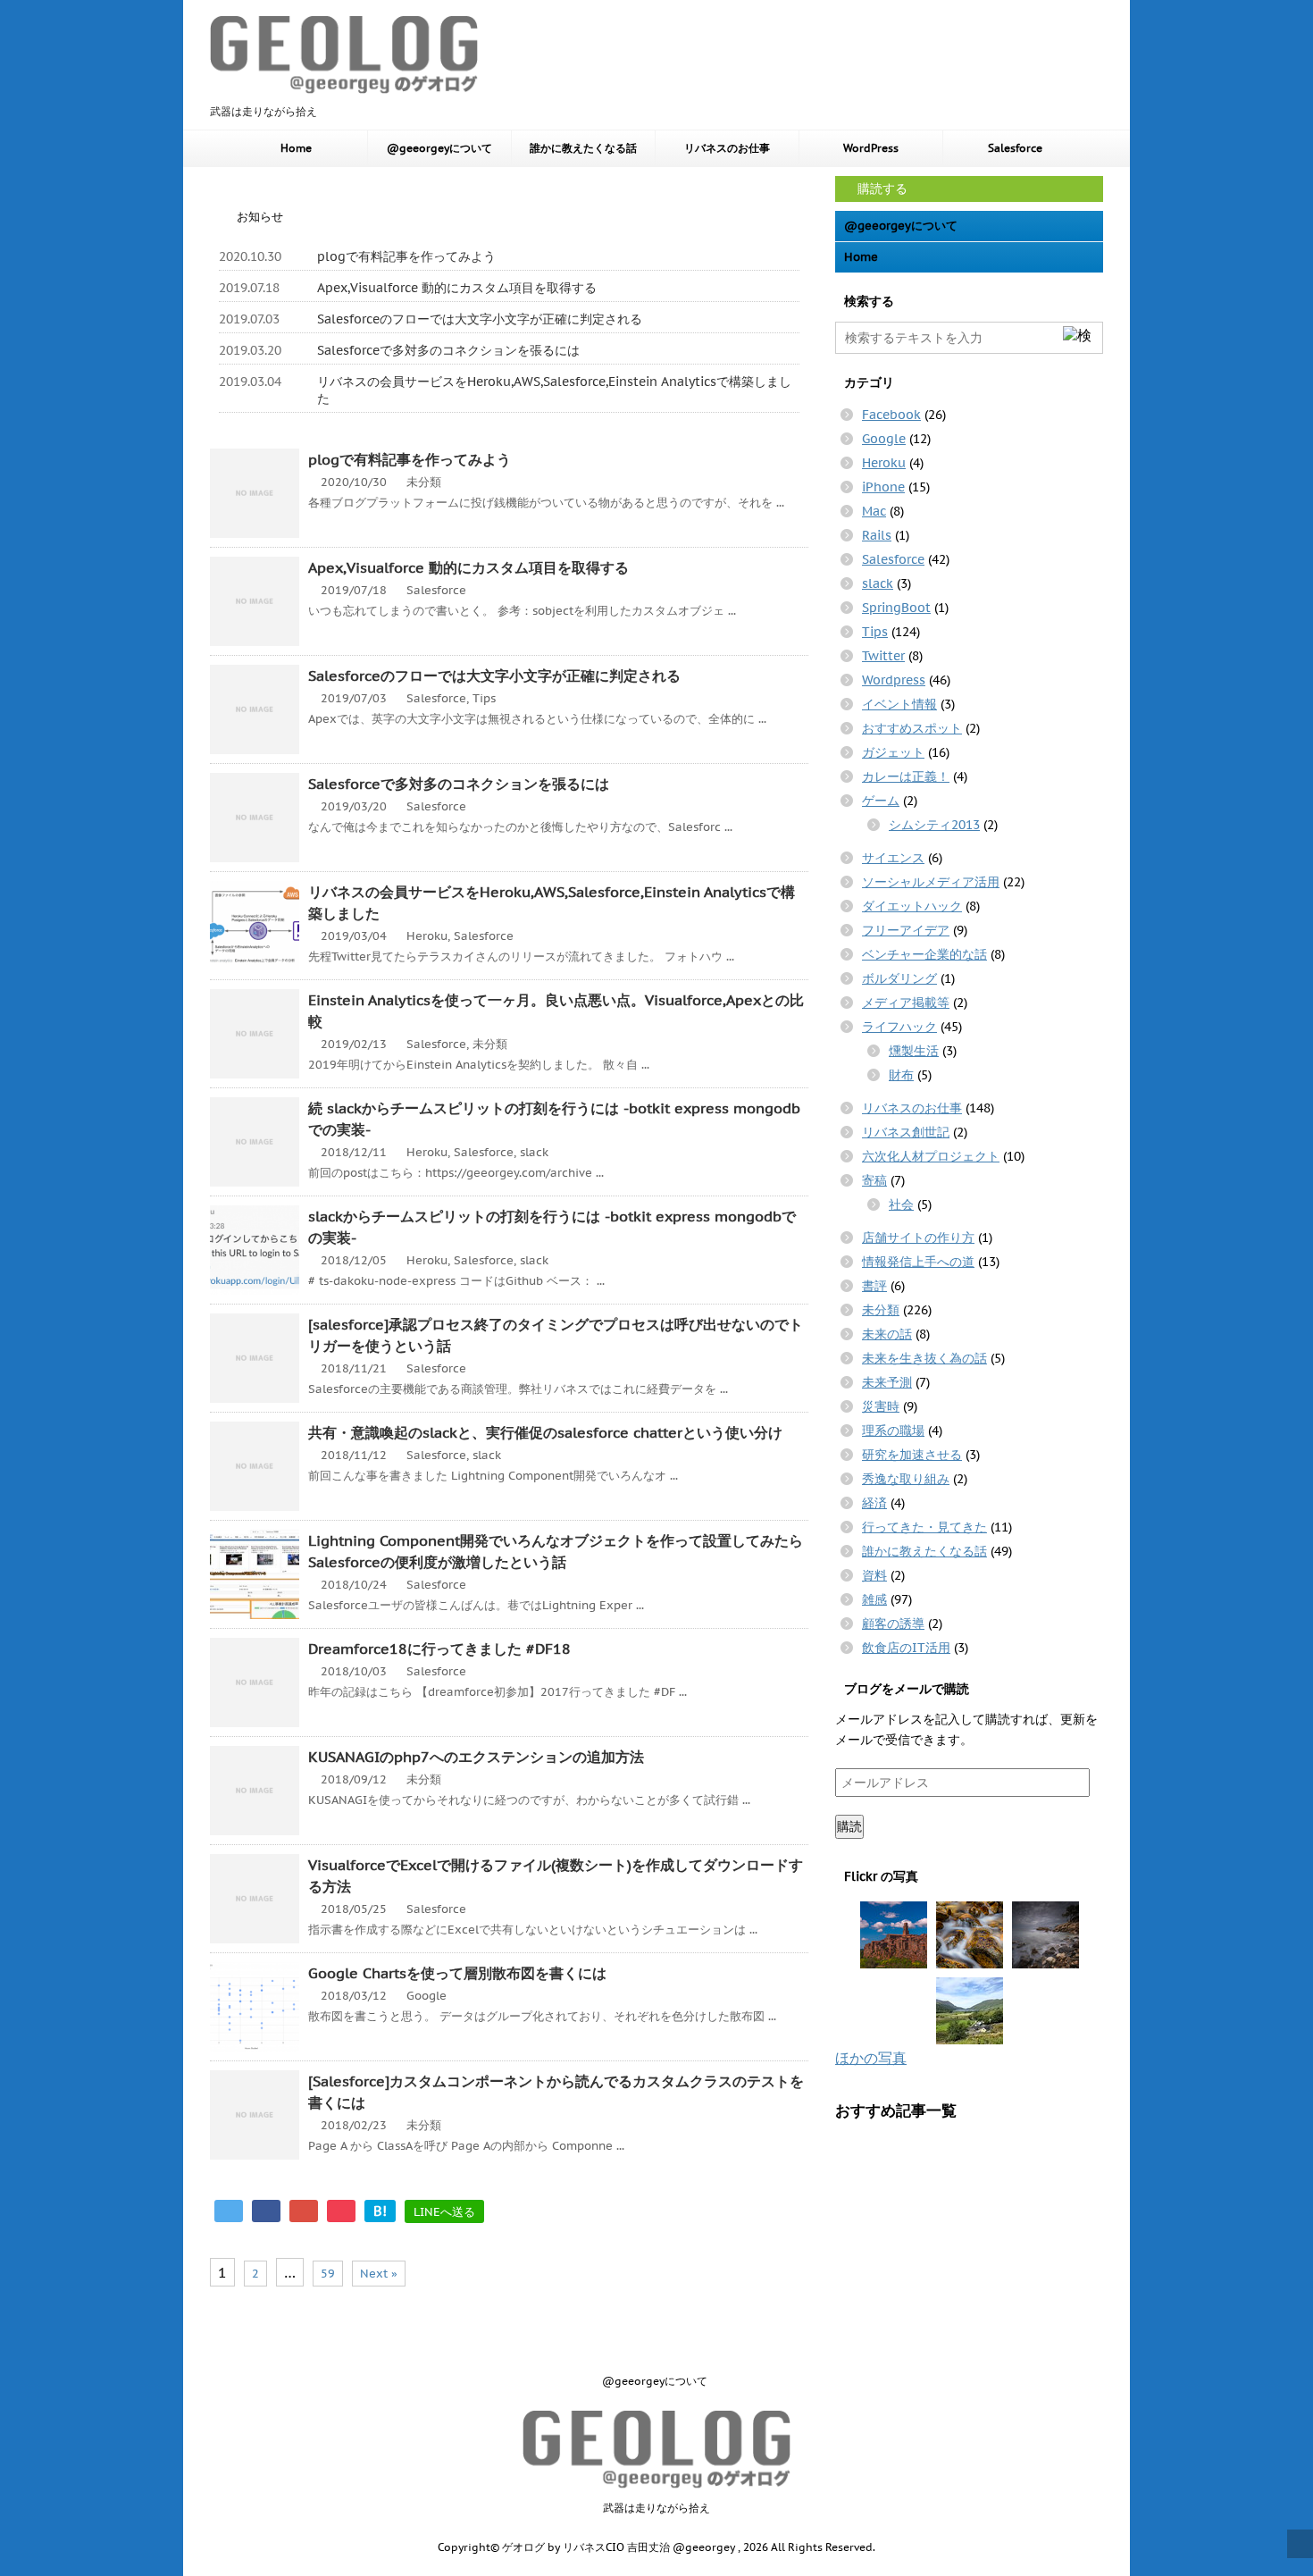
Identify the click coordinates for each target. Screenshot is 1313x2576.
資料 (874, 1575)
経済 (874, 1503)
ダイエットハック (912, 906)
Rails (877, 535)
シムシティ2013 (934, 825)
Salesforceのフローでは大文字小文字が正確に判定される (480, 319)
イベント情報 (899, 704)
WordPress (871, 148)
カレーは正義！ (906, 776)
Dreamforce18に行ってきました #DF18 (439, 1649)
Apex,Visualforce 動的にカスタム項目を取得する (457, 288)
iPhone (883, 487)
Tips (484, 698)
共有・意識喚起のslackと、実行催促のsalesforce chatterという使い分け (545, 1432)
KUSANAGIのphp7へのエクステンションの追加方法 (476, 1757)
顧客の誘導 (893, 1624)
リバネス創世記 (906, 1132)
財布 (901, 1075)
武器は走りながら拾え (656, 2508)
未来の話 (887, 1334)
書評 (874, 1286)
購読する (881, 189)
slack (534, 1152)
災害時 (881, 1406)
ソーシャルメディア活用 (931, 882)
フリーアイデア (906, 930)
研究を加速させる (912, 1455)
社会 (901, 1204)
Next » (379, 2274)
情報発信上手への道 (918, 1262)
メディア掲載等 (906, 1003)
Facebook (891, 415)
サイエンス (893, 858)
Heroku (427, 936)
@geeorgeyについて (439, 148)
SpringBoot (896, 608)
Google (427, 1996)
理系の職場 (893, 1431)
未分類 (424, 482)
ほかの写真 (871, 2058)
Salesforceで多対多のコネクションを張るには (448, 350)
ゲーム (881, 801)
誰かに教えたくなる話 (583, 148)
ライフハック (899, 1027)
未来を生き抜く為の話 (924, 1358)
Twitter (883, 656)
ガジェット (893, 752)
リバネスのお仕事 (727, 148)
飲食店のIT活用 (906, 1648)
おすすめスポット (912, 728)
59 (328, 2274)
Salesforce (1015, 148)
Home (296, 148)
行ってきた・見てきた (924, 1527)
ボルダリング (899, 978)
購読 (849, 1826)
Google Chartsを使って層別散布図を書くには (457, 1973)
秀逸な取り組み (906, 1479)
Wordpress (894, 680)
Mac (874, 511)
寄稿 (874, 1180)
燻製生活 (914, 1051)
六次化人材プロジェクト (931, 1156)
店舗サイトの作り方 (918, 1238)
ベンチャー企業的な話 (924, 954)
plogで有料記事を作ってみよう (406, 256)
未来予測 (887, 1382)
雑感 (874, 1599)
